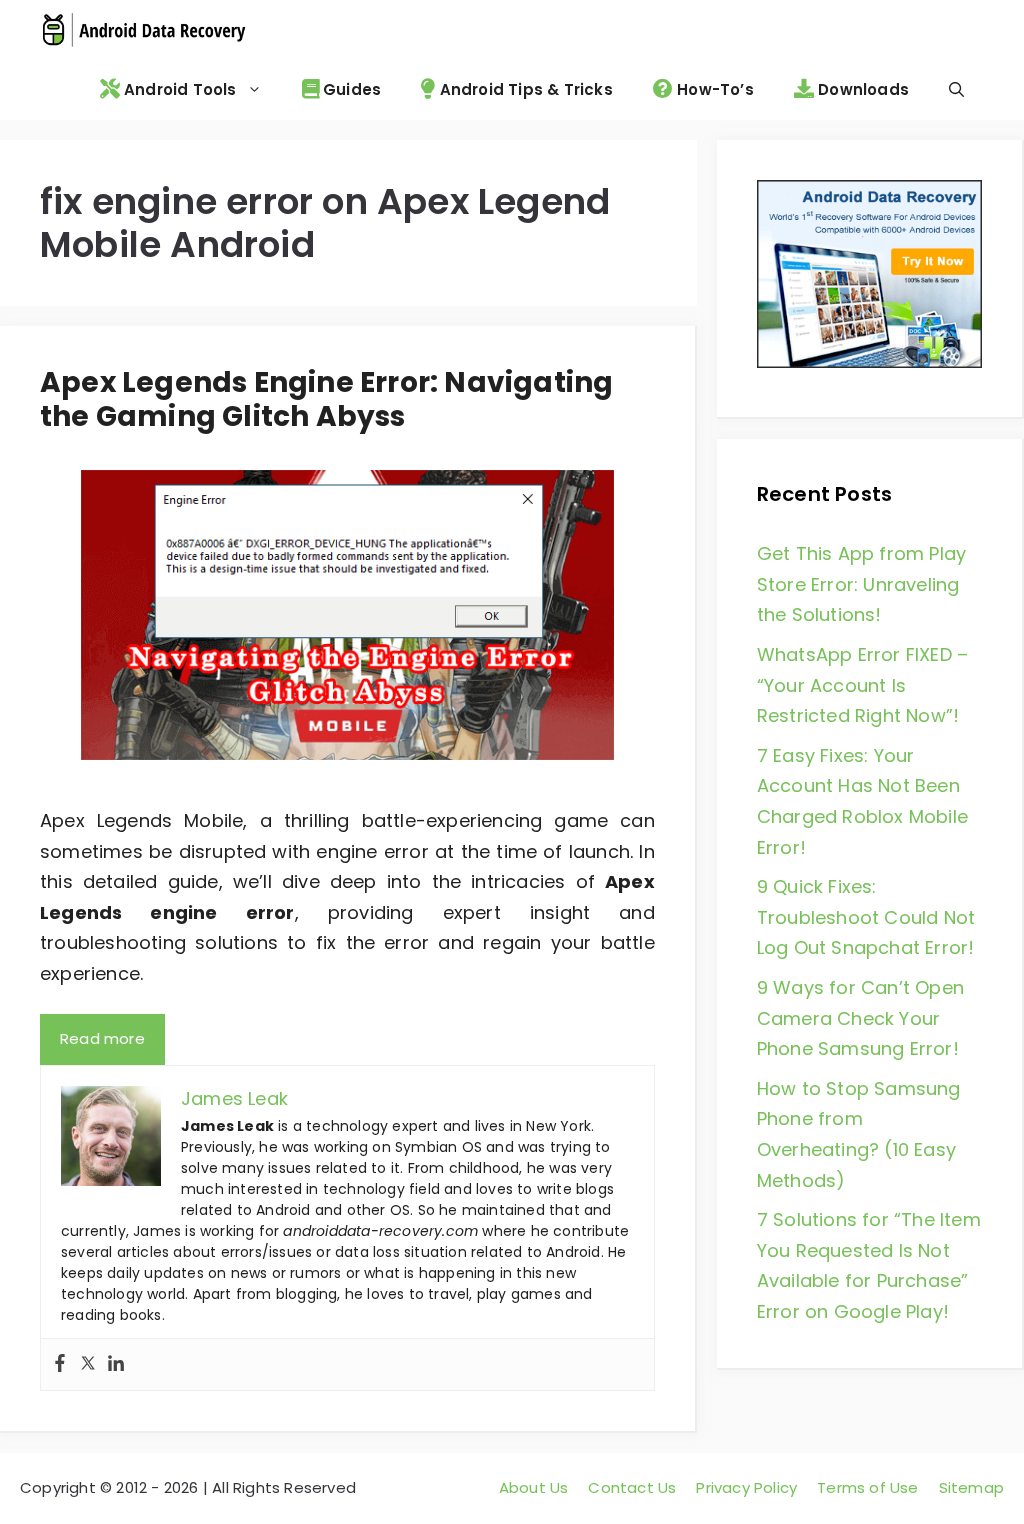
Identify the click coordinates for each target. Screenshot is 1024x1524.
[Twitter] (88, 1364)
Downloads (861, 89)
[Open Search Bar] (956, 90)
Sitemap (971, 1487)
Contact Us (632, 1487)
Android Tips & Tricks (523, 89)
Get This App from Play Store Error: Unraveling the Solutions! (861, 584)
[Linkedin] (116, 1364)
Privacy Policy (746, 1487)
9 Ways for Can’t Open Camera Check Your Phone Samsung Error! (860, 1018)
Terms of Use (867, 1487)
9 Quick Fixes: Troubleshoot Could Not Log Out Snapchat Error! (866, 917)
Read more (102, 1038)
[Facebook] (60, 1364)
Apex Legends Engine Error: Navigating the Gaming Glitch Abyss (326, 399)
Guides (350, 89)
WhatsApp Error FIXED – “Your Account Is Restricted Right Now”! (862, 685)
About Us (534, 1487)
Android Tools (178, 89)
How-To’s (713, 89)
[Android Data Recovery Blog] (143, 30)
